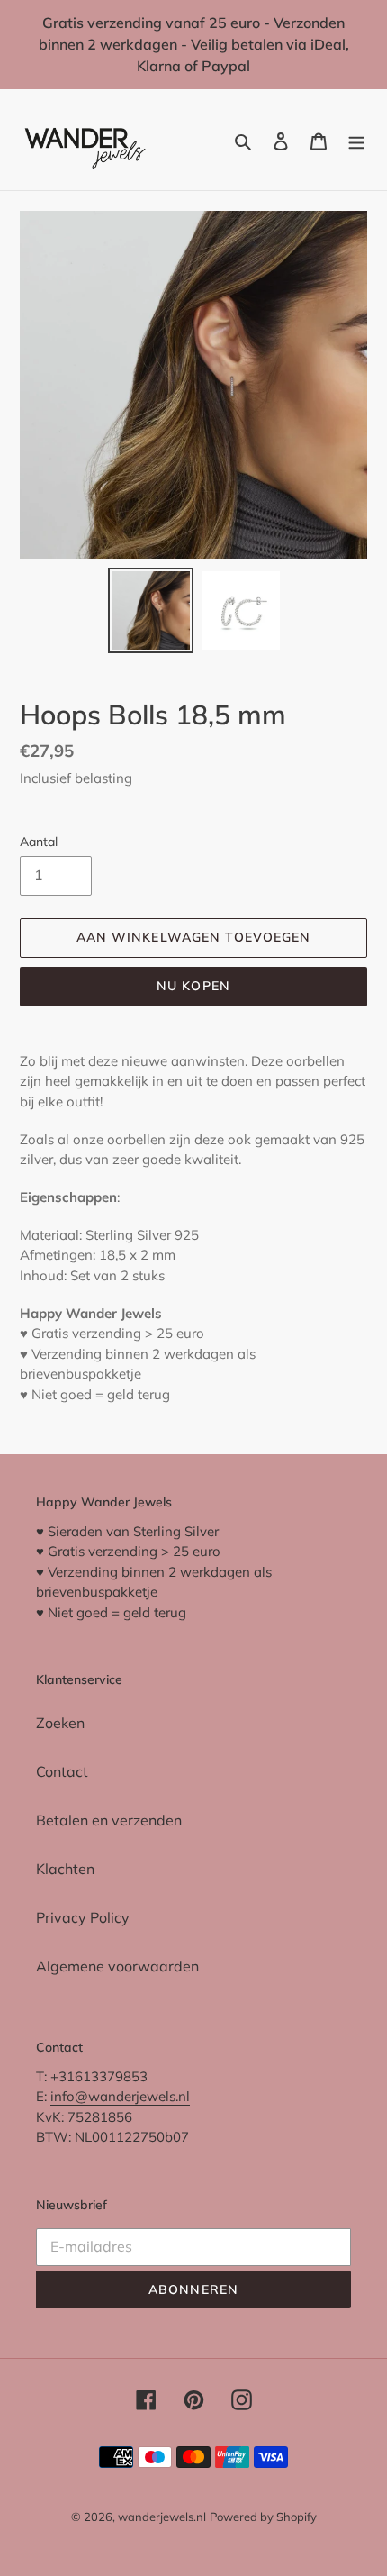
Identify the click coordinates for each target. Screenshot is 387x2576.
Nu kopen (193, 986)
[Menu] (356, 140)
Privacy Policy (83, 1917)
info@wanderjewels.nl (120, 2096)
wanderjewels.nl (162, 2517)
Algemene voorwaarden (117, 1966)
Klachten (65, 1869)
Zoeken (60, 1723)
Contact (62, 1771)
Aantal (39, 842)
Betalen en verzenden (109, 1820)
